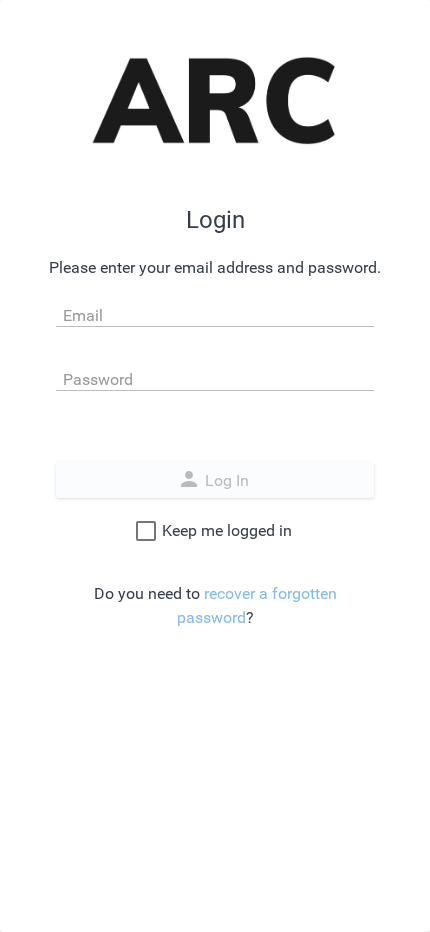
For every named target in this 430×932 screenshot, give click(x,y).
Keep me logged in (227, 530)
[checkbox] (146, 531)
